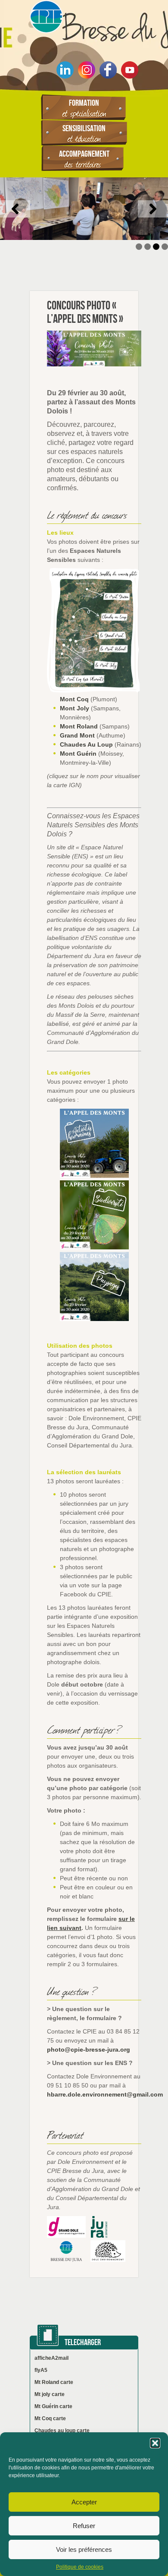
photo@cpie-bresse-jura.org (89, 2049)
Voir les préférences (84, 2549)
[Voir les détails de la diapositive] (84, 209)
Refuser (84, 2526)
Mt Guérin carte (53, 2406)
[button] (155, 2443)
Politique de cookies (80, 2567)
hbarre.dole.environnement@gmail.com (105, 2094)
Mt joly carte (50, 2394)
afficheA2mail (51, 2358)
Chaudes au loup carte (62, 2431)
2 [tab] (148, 247)
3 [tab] (156, 247)
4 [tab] (165, 247)
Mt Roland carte (54, 2382)
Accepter (84, 2502)
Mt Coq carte (50, 2418)
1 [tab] (139, 247)
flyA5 (41, 2370)
